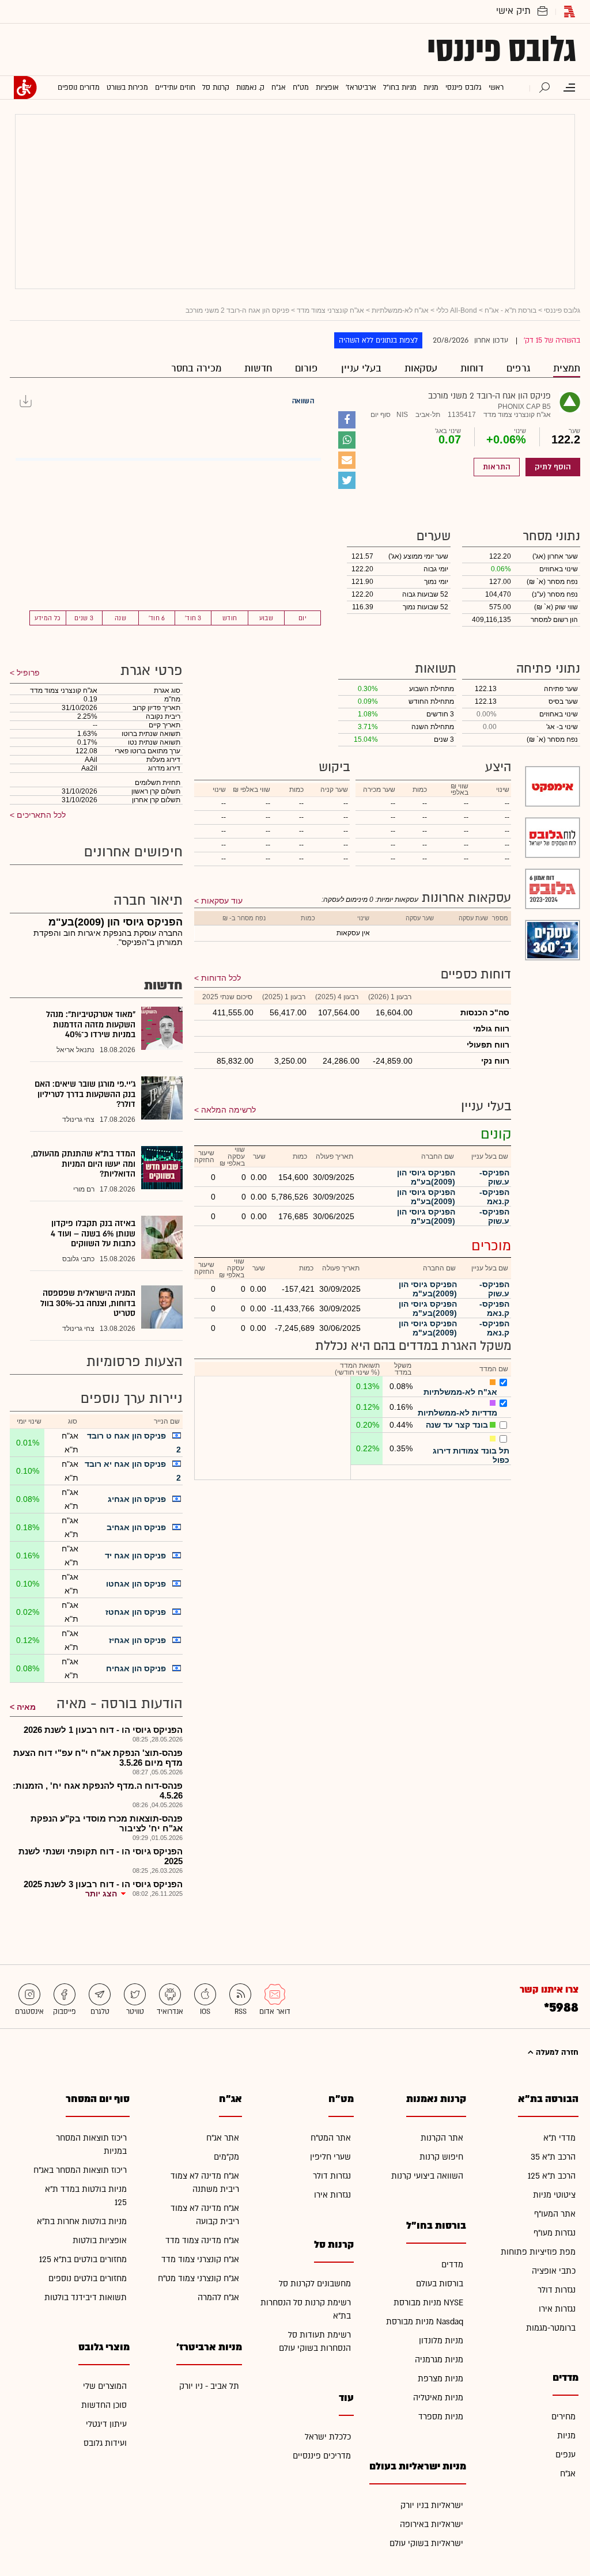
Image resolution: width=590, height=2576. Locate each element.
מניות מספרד (441, 2417)
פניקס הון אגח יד (135, 1556)
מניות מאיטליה (438, 2398)
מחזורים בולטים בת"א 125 (83, 2260)
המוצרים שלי (105, 2386)
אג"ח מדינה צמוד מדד (202, 2241)
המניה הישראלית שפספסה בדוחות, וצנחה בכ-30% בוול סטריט (88, 1303)
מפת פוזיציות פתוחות (538, 2252)
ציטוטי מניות (554, 2195)
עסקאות (421, 368)
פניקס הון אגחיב (136, 1527)
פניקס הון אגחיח (136, 1668)
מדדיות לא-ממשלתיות (457, 1413)
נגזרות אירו (557, 2309)
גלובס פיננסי (502, 50)
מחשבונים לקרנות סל (315, 2284)
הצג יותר (101, 1894)
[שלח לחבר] (347, 460)
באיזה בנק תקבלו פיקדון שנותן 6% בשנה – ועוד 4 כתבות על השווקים (93, 1234)
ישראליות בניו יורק (432, 2505)
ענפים (566, 2455)
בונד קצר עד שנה (457, 1425)
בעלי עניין (361, 368)
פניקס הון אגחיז (137, 1640)
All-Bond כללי (457, 310)
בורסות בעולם (440, 2284)
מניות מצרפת (440, 2379)
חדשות (258, 368)
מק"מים (226, 2157)
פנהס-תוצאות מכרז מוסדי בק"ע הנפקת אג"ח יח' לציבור (107, 1823)
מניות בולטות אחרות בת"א (82, 2222)
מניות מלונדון (441, 2341)
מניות (566, 2436)
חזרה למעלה (556, 2053)
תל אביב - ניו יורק (209, 2386)
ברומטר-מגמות (551, 2328)
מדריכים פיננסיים (322, 2456)
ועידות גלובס (105, 2443)
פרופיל (27, 673)
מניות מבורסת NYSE (428, 2303)
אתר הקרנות (442, 2138)
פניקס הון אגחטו (136, 1584)
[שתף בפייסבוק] (347, 420)
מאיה (26, 1707)
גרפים (518, 368)
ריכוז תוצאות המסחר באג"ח (80, 2170)
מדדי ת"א (559, 2138)
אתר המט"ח (331, 2138)
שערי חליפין (330, 2157)
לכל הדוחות (221, 978)
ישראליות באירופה (432, 2524)
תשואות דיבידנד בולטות (86, 2298)
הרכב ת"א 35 (553, 2157)
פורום (307, 368)
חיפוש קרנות (441, 2157)
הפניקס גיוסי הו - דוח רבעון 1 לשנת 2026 (103, 1730)
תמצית (567, 368)
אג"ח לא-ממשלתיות (400, 310)
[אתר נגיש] (25, 88)
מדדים (452, 2265)
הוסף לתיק (553, 467)
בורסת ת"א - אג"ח (510, 310)
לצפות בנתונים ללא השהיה (378, 340)
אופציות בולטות (100, 2241)
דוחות (472, 368)
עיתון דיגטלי (106, 2424)
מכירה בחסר (196, 368)
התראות (497, 467)
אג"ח (568, 2474)
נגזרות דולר (557, 2290)
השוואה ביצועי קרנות (427, 2176)
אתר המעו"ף (555, 2214)
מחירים (563, 2417)
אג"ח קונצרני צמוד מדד (330, 310)
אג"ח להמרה (218, 2298)
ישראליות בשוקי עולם (426, 2543)
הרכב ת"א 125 (552, 2176)
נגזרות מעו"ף (555, 2233)
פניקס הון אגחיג (137, 1499)
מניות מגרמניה (439, 2360)
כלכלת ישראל (328, 2437)
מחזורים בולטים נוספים (88, 2279)
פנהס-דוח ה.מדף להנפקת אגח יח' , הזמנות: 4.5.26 (98, 1790)
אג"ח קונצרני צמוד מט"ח (198, 2279)
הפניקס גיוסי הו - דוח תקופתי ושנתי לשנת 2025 (101, 1856)
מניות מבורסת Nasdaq (425, 2322)
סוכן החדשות (104, 2405)
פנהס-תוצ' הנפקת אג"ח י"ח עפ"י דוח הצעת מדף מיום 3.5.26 (98, 1758)
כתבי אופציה (554, 2271)
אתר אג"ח (223, 2138)
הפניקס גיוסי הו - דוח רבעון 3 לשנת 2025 (103, 1884)
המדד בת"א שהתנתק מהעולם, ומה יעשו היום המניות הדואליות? (83, 1164)
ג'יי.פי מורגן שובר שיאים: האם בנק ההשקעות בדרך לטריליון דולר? (85, 1094)
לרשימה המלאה (228, 1110)
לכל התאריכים (40, 815)
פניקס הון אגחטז (136, 1612)
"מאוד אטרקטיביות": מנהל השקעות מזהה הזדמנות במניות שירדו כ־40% (91, 1025)
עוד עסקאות (222, 901)
